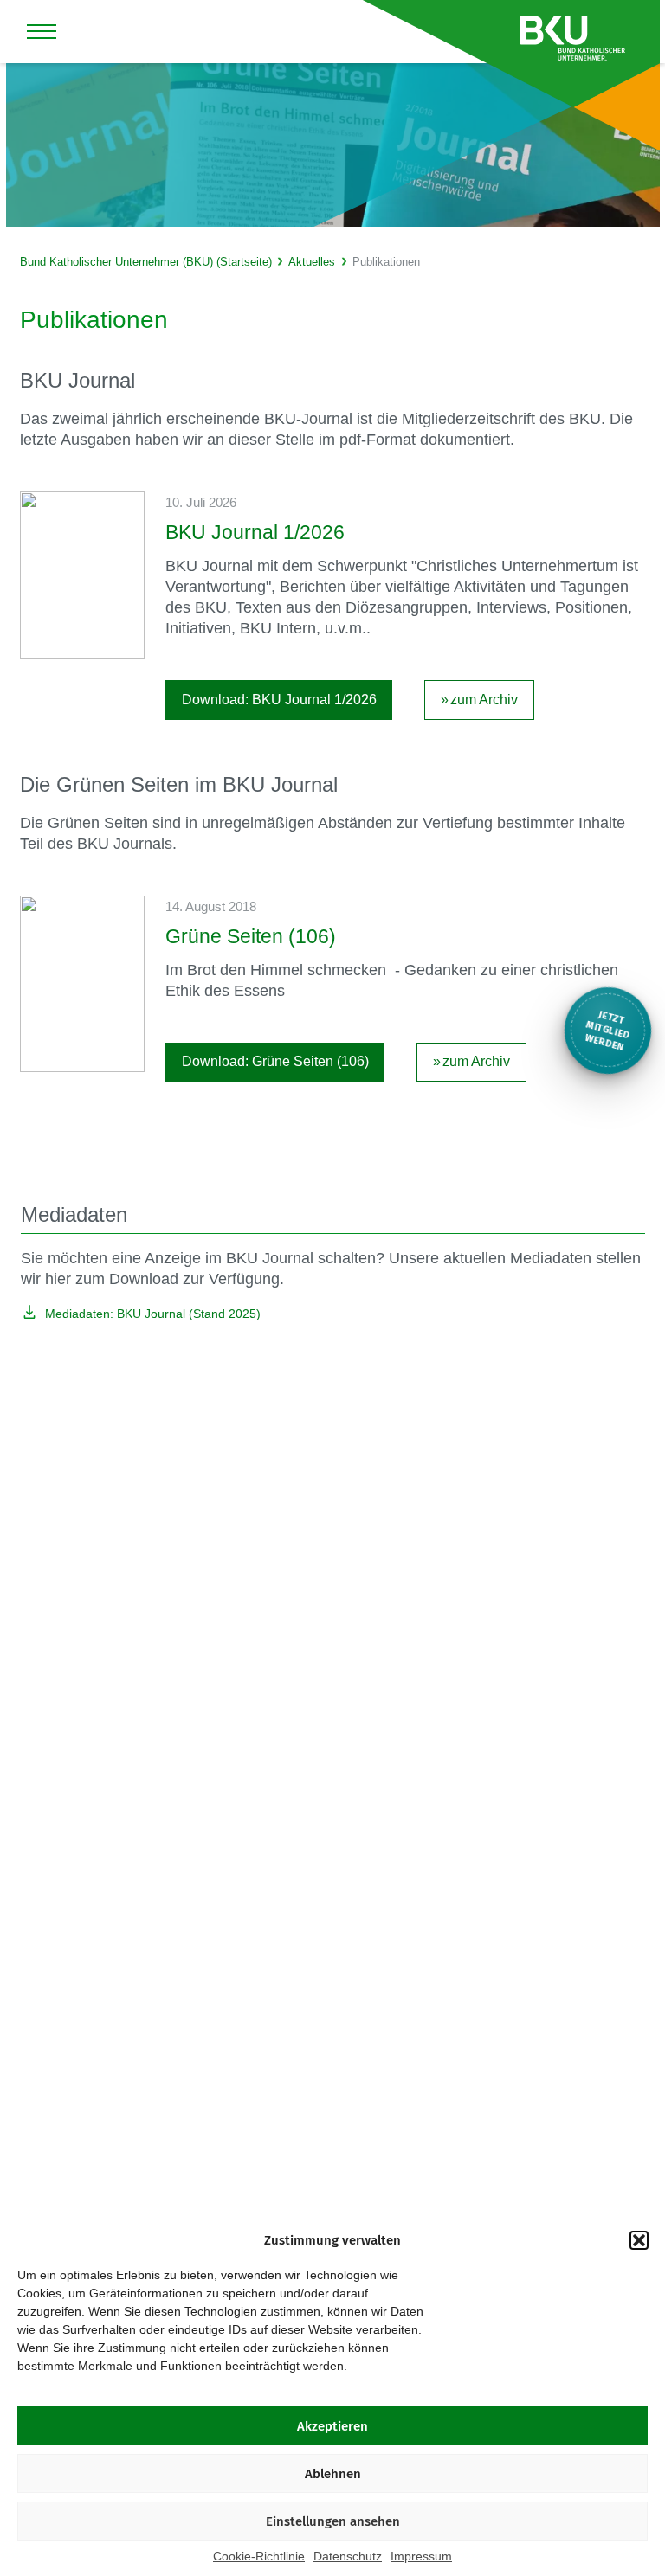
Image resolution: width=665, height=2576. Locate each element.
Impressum (421, 2556)
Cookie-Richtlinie (259, 2556)
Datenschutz (348, 2556)
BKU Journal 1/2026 (255, 532)
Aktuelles (312, 262)
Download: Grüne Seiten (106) (275, 1061)
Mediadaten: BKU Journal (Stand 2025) (153, 1314)
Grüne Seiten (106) (251, 936)
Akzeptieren (332, 2426)
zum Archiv (484, 700)
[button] (639, 2240)
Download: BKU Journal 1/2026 (279, 700)
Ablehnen (333, 2474)
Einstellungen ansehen (333, 2521)
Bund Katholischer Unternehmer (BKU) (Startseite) (146, 262)
